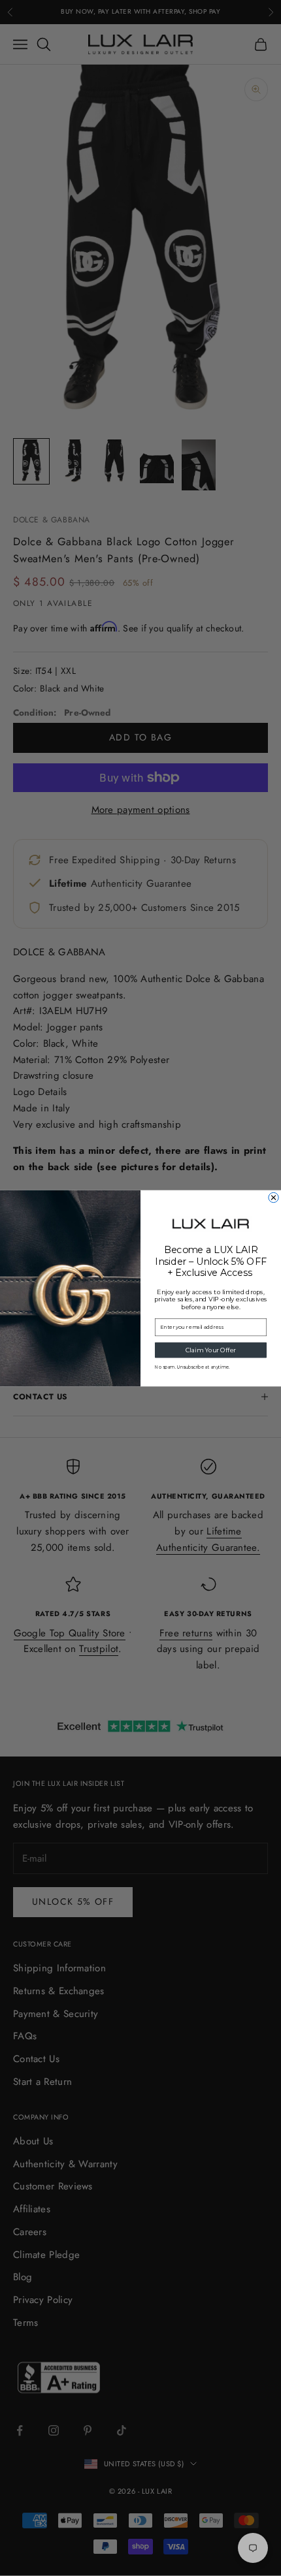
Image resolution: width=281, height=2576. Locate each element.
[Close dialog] (273, 1197)
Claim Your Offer (211, 1349)
